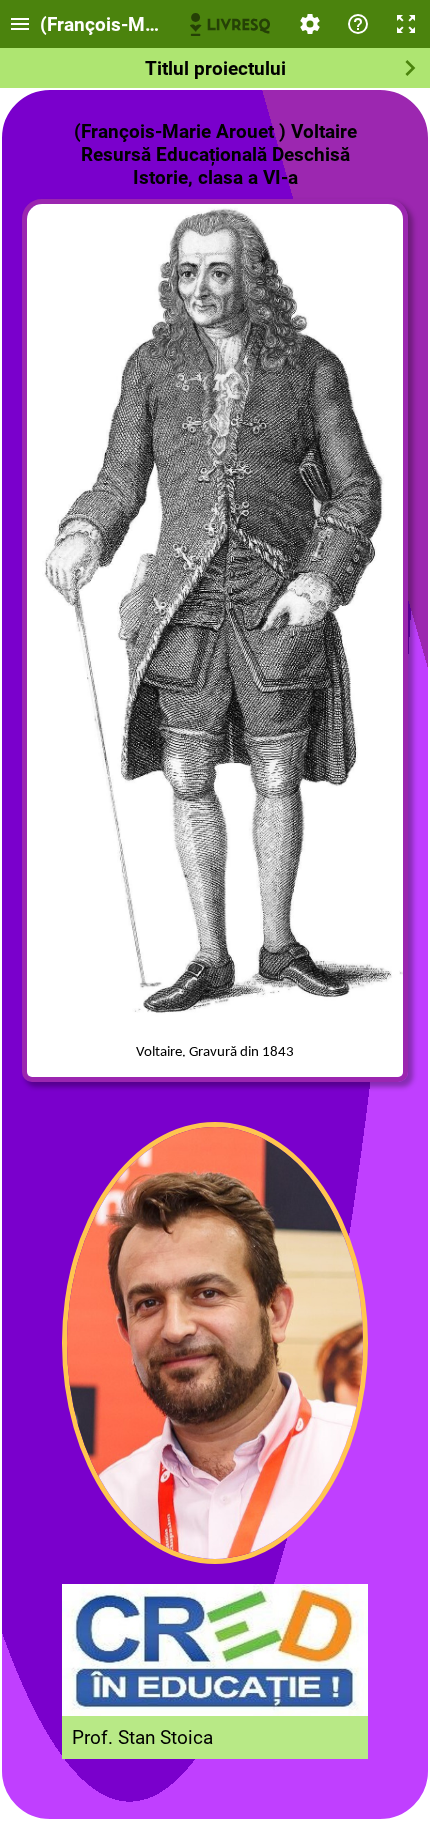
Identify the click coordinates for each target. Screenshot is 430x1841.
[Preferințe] (310, 24)
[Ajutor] (358, 24)
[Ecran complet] (406, 24)
